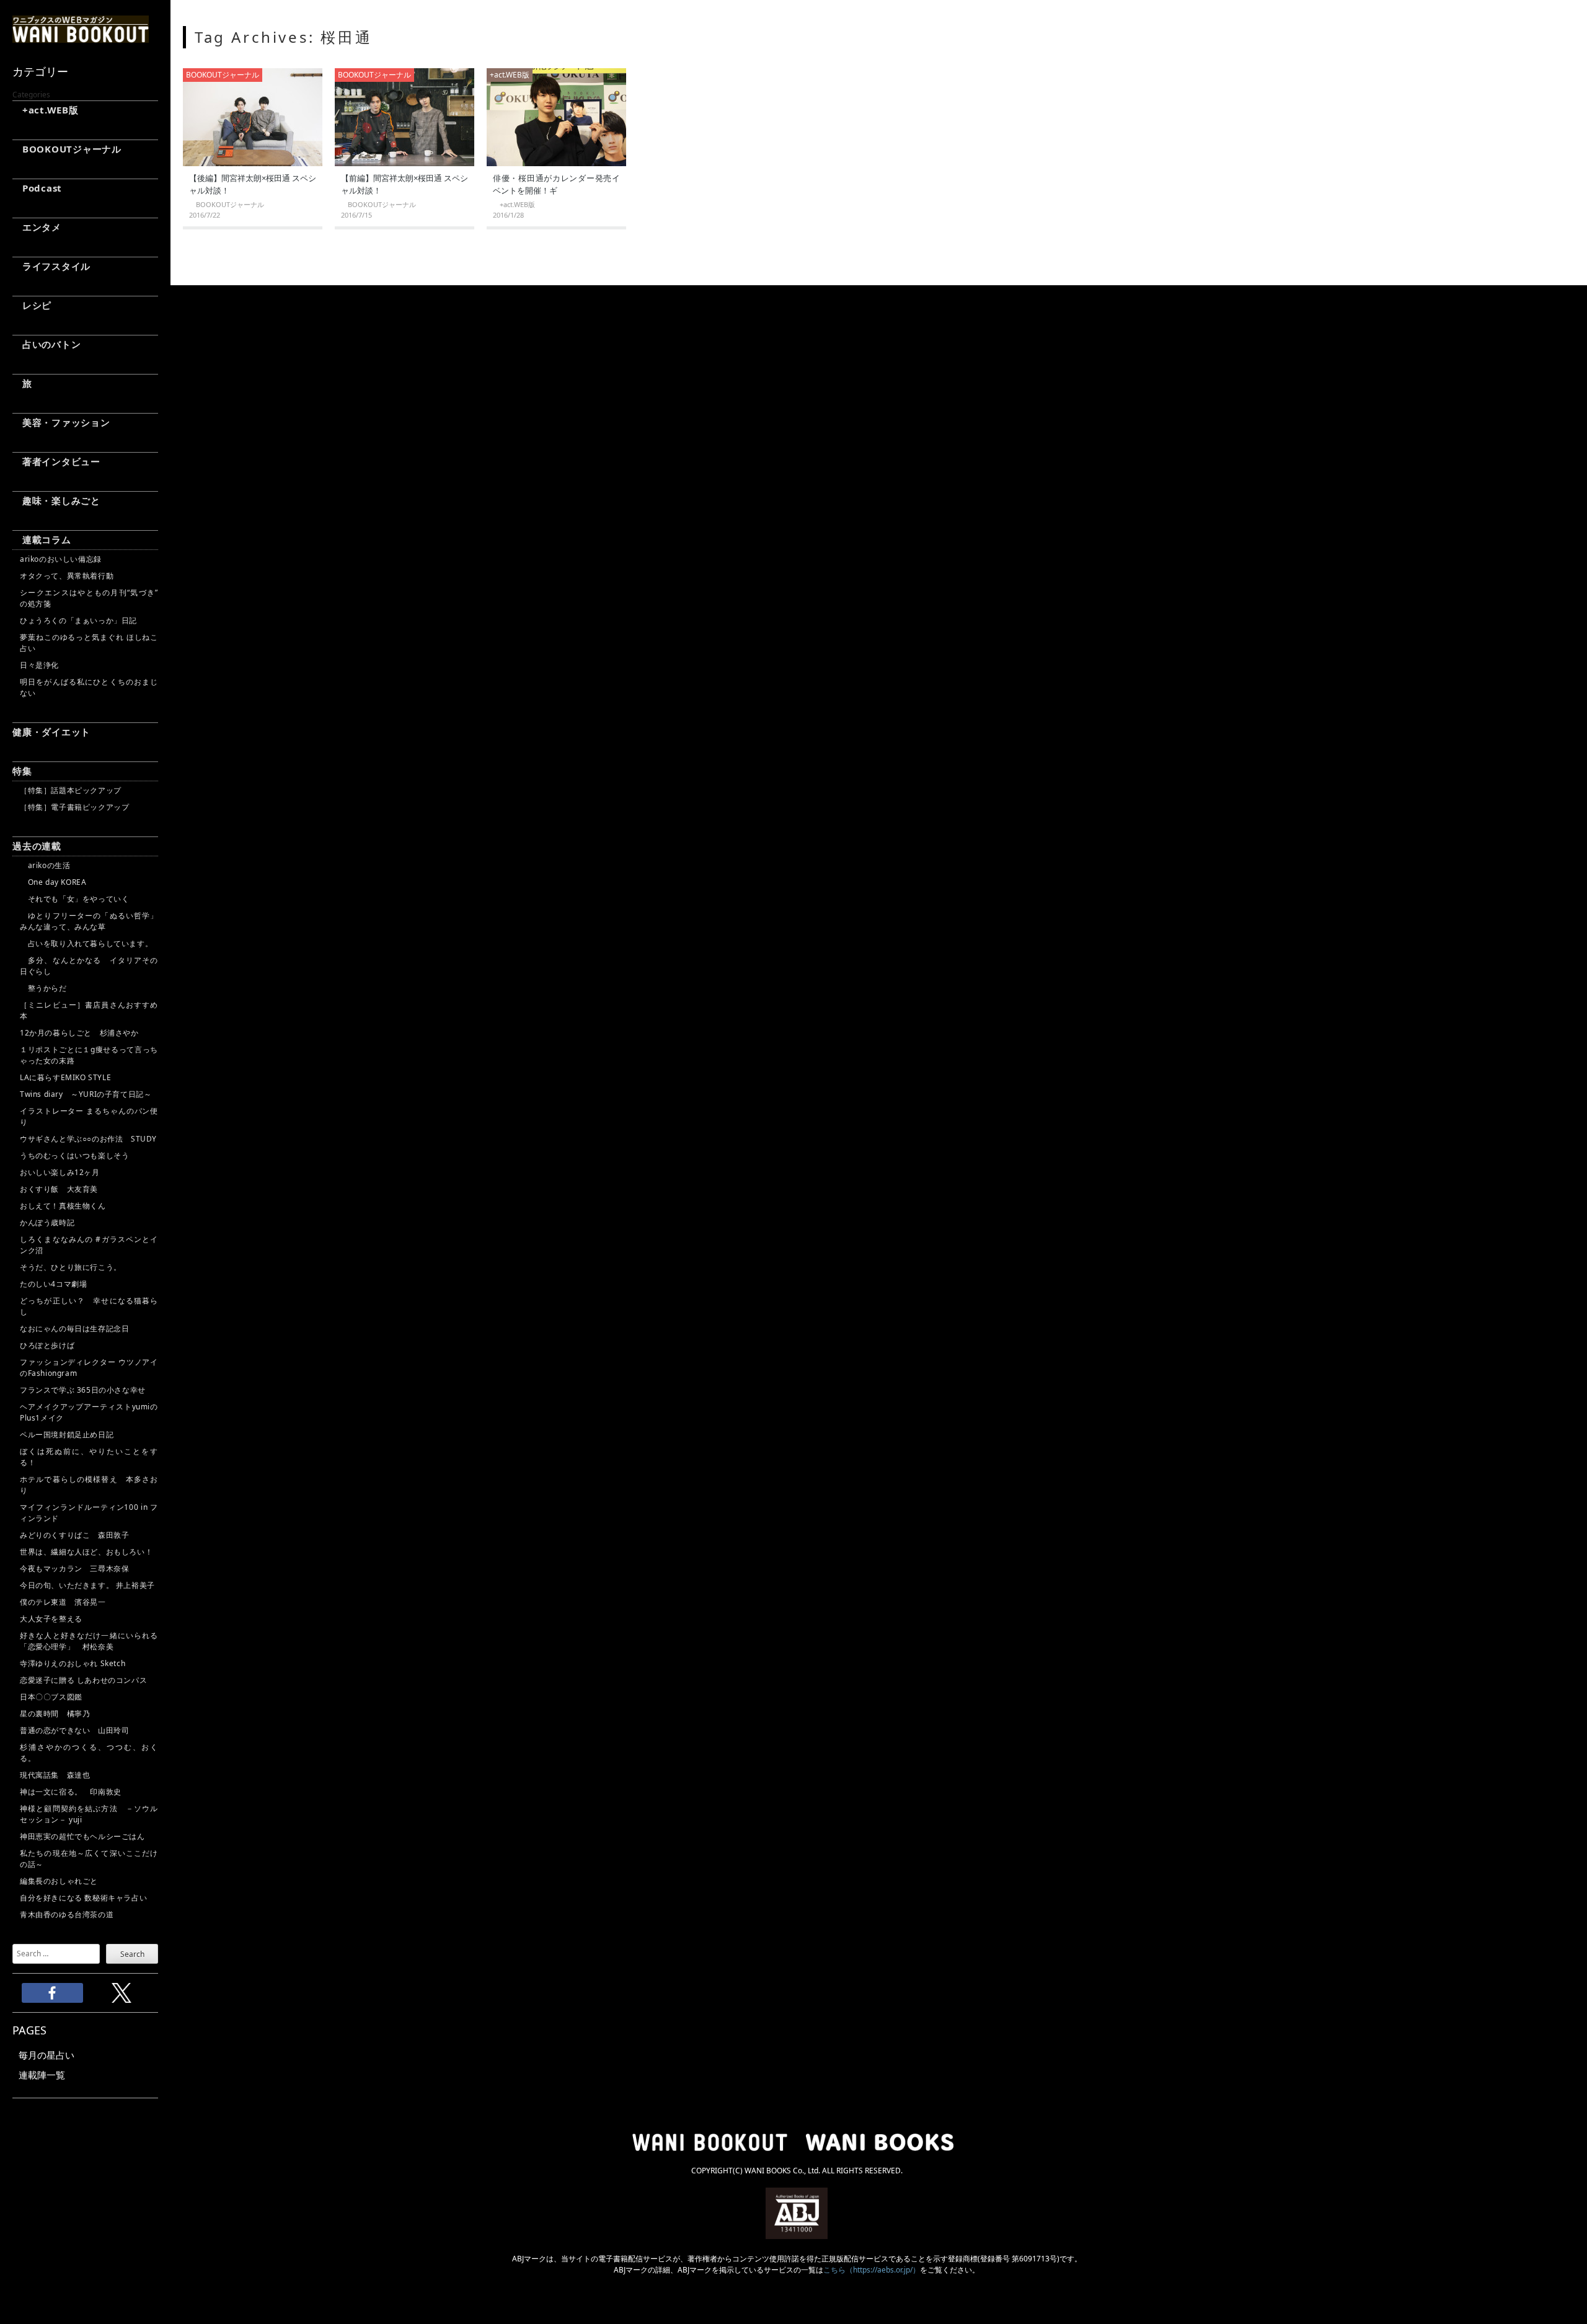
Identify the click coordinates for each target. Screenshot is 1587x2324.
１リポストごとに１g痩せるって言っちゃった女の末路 (89, 1055)
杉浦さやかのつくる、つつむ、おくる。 (89, 1753)
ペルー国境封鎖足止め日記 (67, 1435)
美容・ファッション (61, 422)
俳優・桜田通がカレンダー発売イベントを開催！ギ (556, 184)
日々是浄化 (39, 665)
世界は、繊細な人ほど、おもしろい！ (86, 1552)
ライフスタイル (51, 266)
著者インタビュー (56, 461)
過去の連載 (37, 846)
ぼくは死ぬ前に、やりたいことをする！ (89, 1457)
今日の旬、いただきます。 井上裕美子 (89, 1585)
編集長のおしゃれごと (59, 1881)
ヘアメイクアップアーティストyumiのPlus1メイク (89, 1412)
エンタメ (37, 227)
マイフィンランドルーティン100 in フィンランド (89, 1513)
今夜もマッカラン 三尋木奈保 (74, 1568)
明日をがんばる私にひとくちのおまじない (89, 687)
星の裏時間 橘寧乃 (55, 1714)
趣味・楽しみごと (56, 500)
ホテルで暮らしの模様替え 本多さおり (89, 1485)
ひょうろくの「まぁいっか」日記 (78, 620)
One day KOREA (53, 882)
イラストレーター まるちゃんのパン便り (89, 1116)
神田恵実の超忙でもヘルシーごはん (82, 1836)
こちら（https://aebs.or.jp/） (872, 2270)
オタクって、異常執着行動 (67, 576)
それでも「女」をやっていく (74, 899)
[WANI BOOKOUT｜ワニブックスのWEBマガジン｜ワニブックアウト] (81, 37)
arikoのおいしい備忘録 (61, 559)
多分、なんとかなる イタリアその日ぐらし (89, 966)
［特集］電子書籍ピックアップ (74, 807)
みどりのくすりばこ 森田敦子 (74, 1535)
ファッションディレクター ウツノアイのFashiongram (89, 1368)
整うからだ (43, 988)
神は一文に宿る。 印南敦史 (74, 1792)
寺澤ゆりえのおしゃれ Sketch (73, 1663)
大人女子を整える (51, 1619)
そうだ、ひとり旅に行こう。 (71, 1267)
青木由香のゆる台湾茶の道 (67, 1914)
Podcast (37, 188)
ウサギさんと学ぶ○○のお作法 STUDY (88, 1139)
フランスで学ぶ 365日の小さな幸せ (83, 1390)
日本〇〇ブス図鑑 (51, 1697)
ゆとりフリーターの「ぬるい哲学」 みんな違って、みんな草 (89, 921)
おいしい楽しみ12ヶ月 (60, 1172)
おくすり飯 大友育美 (59, 1189)
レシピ (32, 305)
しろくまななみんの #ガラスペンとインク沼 (89, 1245)
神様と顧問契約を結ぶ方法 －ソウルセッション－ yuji (89, 1814)
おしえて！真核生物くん (63, 1206)
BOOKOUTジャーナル (67, 149)
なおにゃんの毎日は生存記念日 (74, 1328)
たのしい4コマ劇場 (53, 1284)
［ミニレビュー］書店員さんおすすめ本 (89, 1010)
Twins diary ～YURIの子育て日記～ (86, 1094)
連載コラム (42, 539)
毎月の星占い (46, 2055)
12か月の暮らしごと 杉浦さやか (79, 1033)
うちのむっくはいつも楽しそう (74, 1155)
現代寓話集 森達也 (55, 1775)
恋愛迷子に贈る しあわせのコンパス (83, 1680)
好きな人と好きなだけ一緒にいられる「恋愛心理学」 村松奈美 (89, 1641)
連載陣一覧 (42, 2075)
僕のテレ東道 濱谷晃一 (63, 1602)
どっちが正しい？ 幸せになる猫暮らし (89, 1306)
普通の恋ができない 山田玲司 (74, 1730)
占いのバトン (46, 344)
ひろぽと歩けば (47, 1345)
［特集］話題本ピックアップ (71, 790)
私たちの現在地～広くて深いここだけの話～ (89, 1859)
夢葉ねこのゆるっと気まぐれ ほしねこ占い (89, 643)
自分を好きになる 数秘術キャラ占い (83, 1898)
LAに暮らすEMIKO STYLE (65, 1077)
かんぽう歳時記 (47, 1222)
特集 (22, 771)
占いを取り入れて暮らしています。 (86, 943)
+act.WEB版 (46, 110)
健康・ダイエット (51, 732)
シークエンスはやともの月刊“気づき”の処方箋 (89, 598)
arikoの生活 (45, 865)
